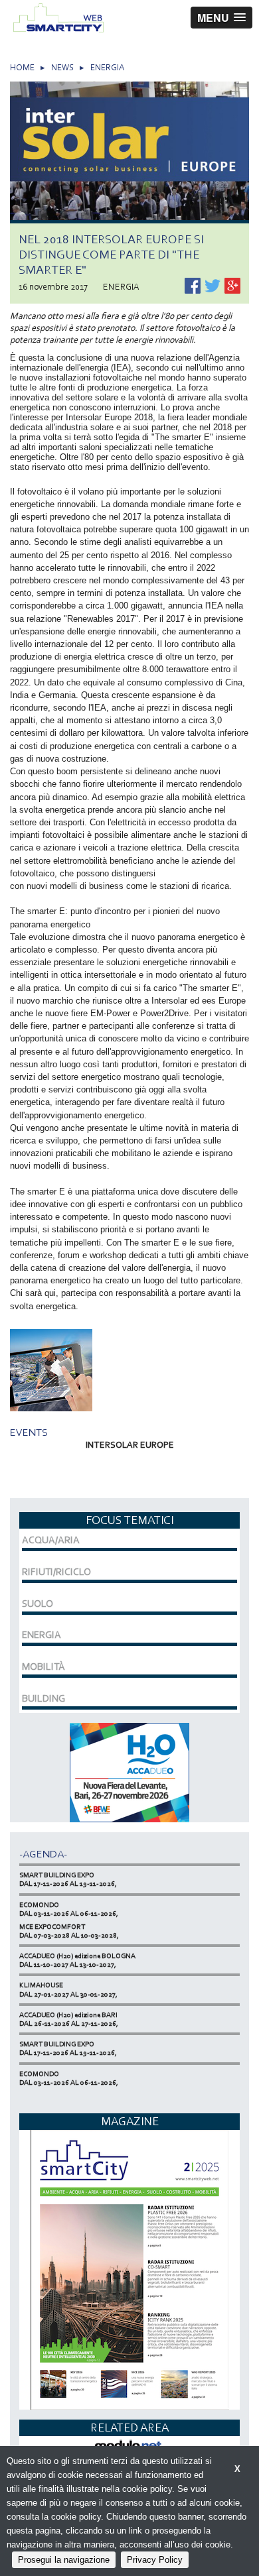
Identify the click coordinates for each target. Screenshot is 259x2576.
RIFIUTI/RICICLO (56, 1572)
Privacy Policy (155, 2560)
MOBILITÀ (43, 1667)
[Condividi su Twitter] (214, 285)
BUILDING (43, 1698)
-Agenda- (43, 1854)
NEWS (62, 67)
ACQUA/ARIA (51, 1540)
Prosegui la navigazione (64, 2560)
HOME (22, 67)
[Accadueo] (129, 1772)
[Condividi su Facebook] (194, 285)
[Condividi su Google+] (232, 285)
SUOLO (38, 1604)
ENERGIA (107, 67)
